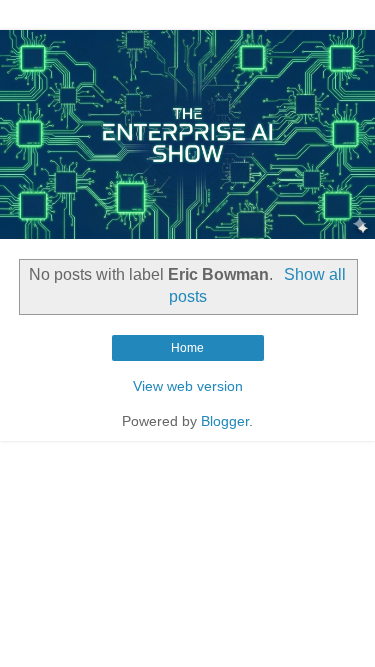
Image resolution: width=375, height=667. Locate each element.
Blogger (225, 421)
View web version (188, 386)
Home (187, 348)
